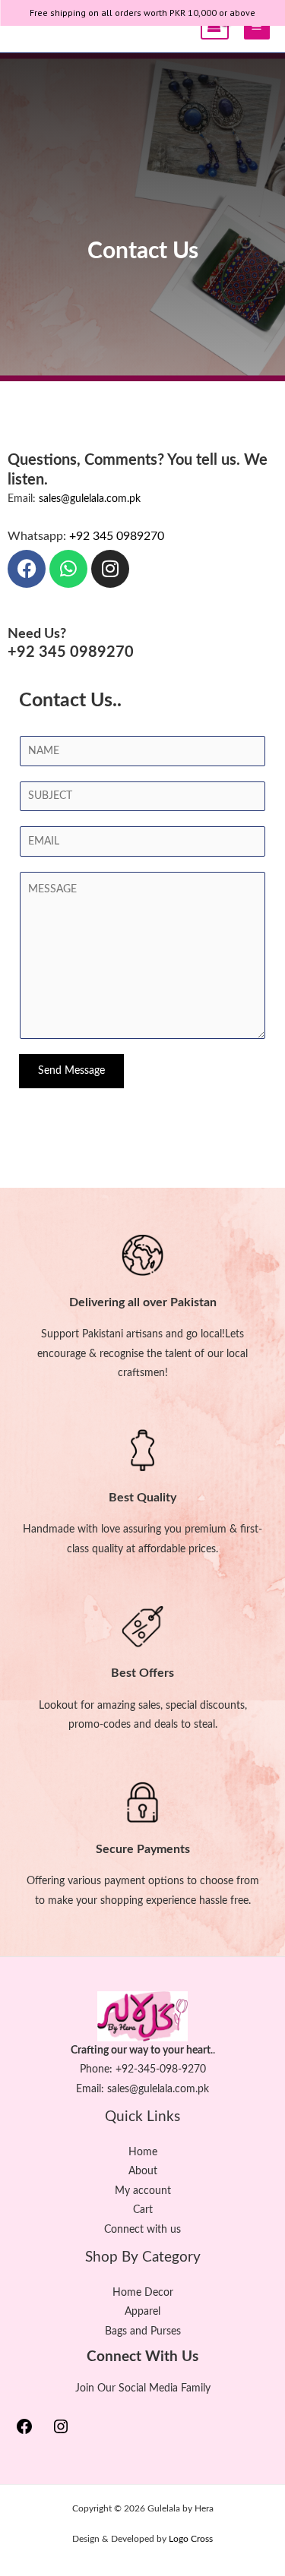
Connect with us (142, 2230)
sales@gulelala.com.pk (90, 499)
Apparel (142, 2312)
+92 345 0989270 (117, 536)
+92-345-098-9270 (161, 2069)
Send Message (71, 1071)
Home (143, 2152)
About (143, 2171)
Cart (143, 2210)
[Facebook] (24, 2432)
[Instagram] (61, 2432)
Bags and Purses (143, 2331)
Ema (86, 2089)
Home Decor (143, 2293)
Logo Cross (191, 2539)
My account (143, 2191)
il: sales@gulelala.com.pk (153, 2089)
